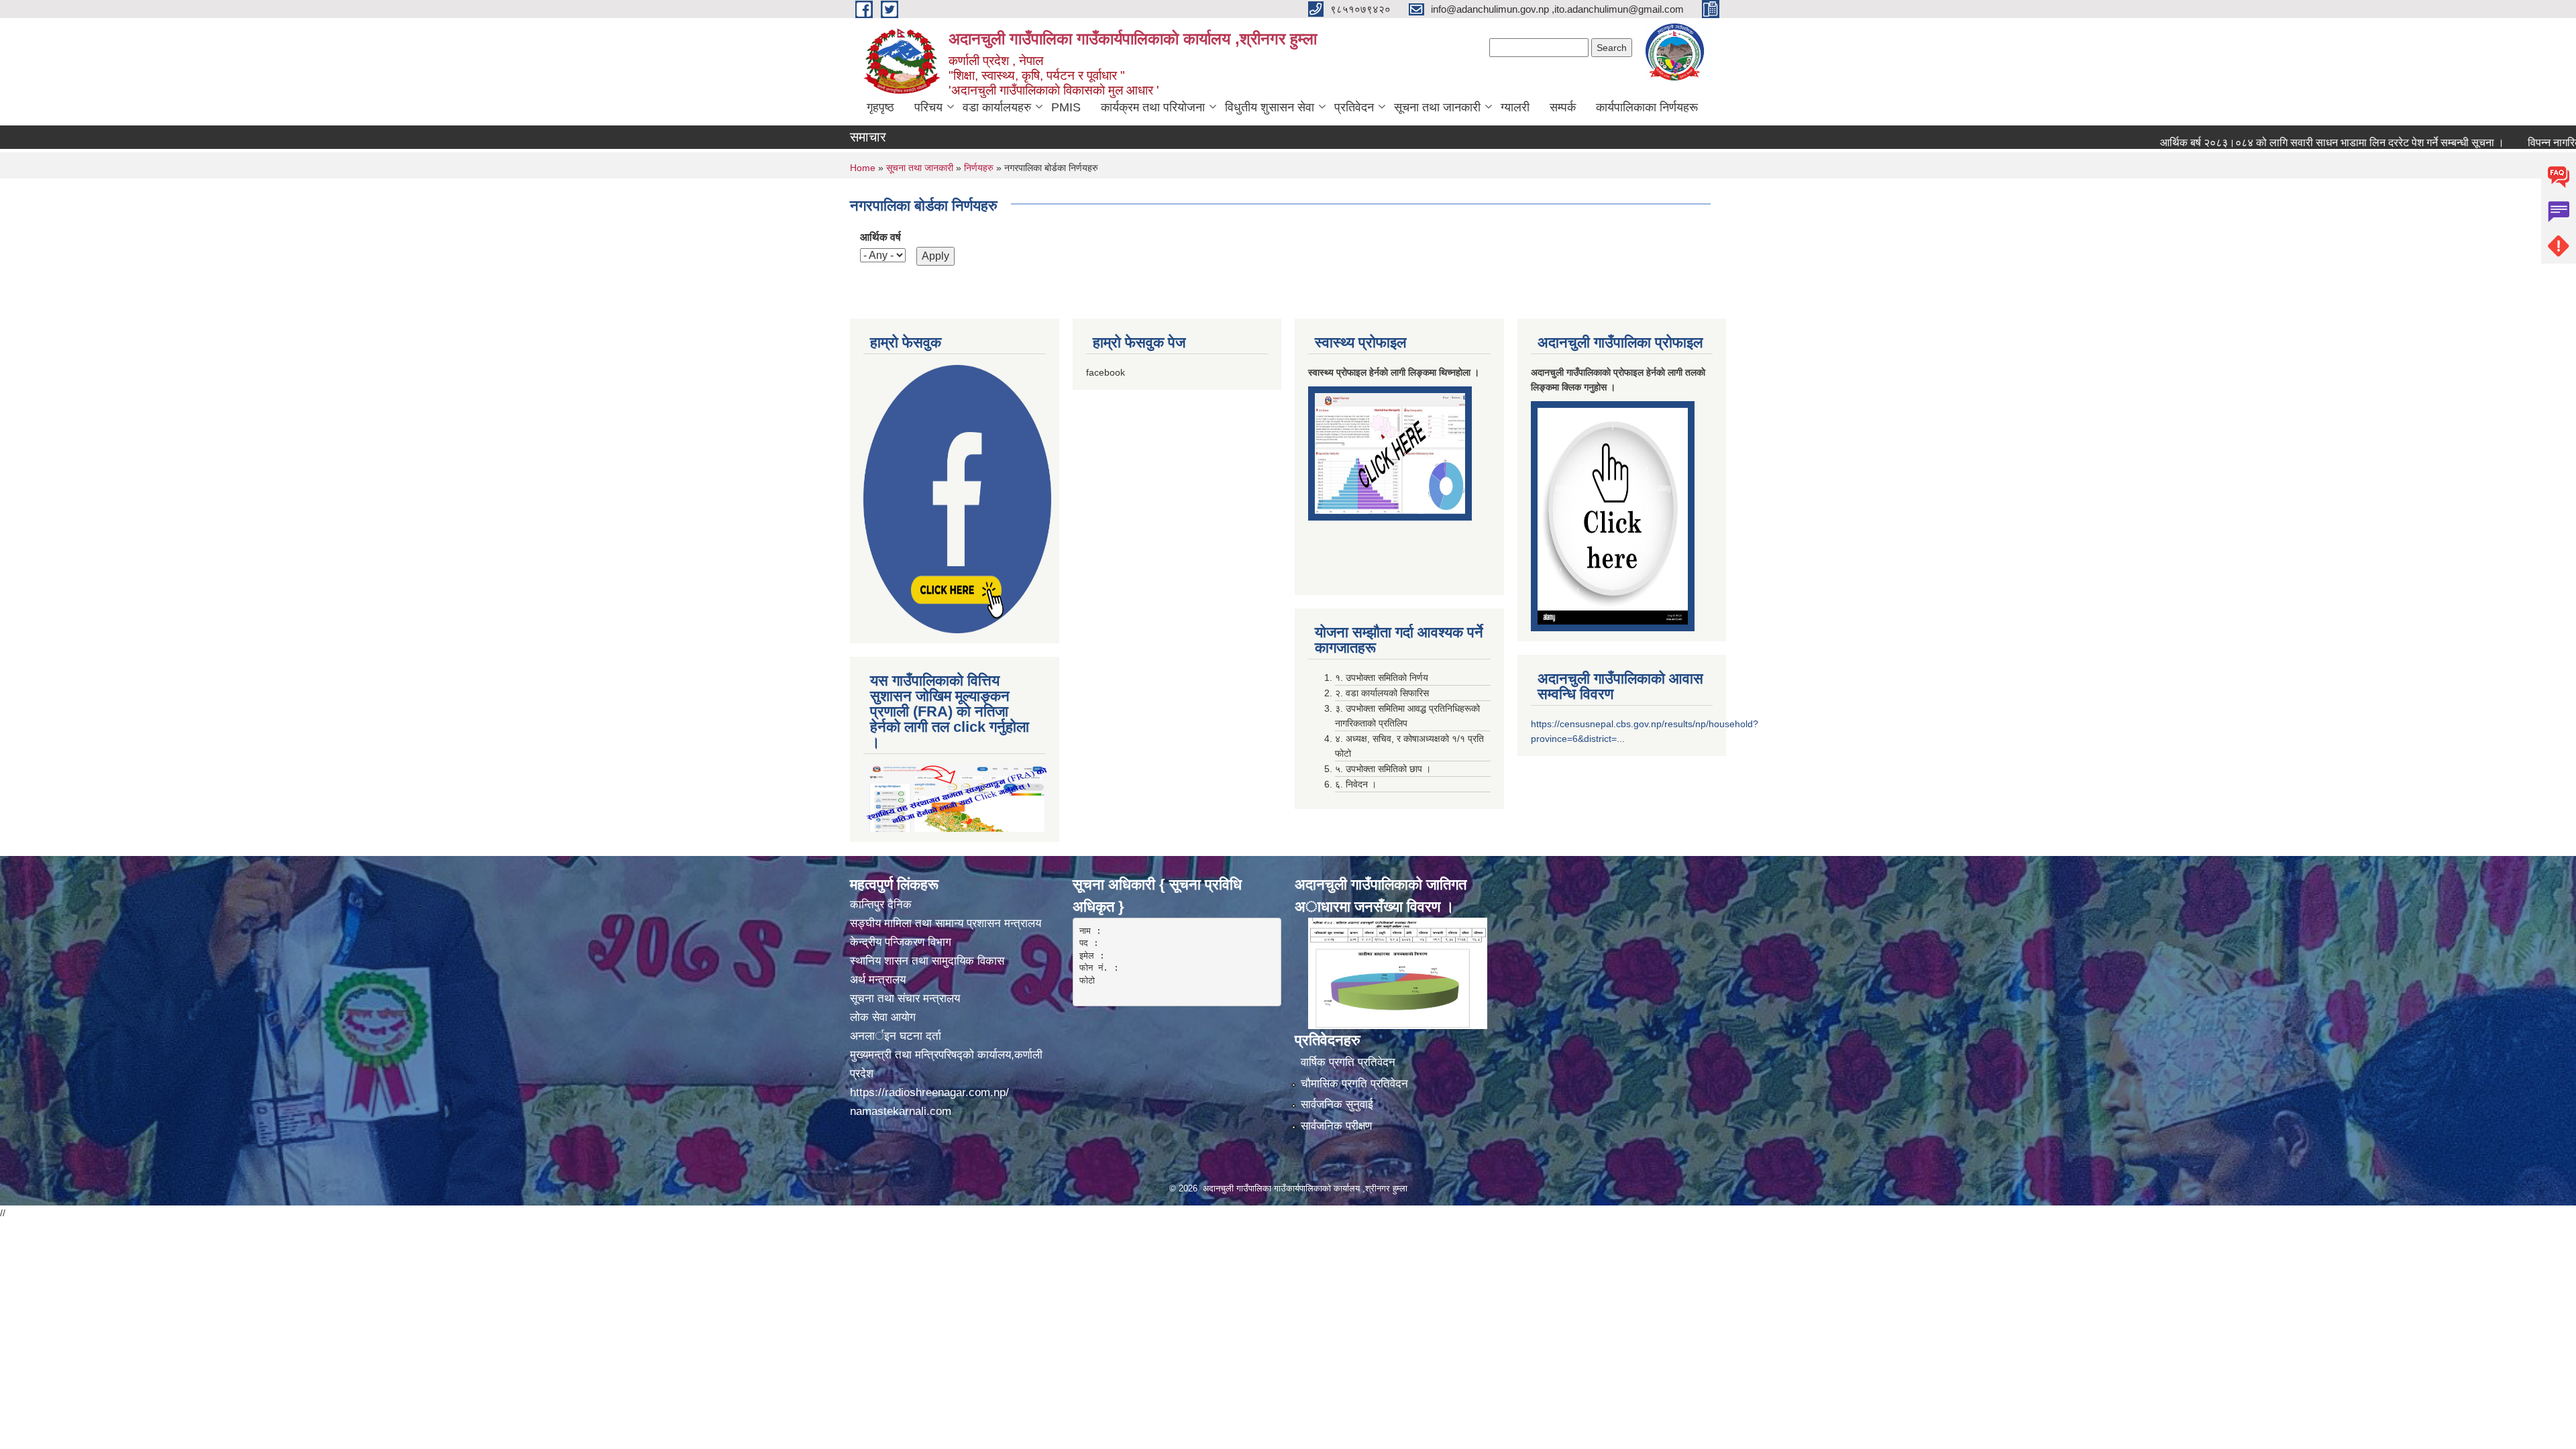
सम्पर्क (1563, 107)
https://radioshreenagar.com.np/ (929, 1092)
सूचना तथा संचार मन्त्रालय (905, 999)
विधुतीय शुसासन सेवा (1270, 107)
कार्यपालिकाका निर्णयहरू (1647, 107)
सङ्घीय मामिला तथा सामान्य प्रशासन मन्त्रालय (946, 923)
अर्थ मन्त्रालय (878, 980)
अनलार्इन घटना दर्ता (896, 1036)
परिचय (928, 107)
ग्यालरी (1515, 107)
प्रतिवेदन (1354, 107)
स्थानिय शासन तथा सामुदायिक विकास (927, 961)
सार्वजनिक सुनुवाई (1337, 1105)
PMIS (1066, 107)
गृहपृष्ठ (880, 107)
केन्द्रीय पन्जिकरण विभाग (902, 942)
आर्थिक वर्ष (880, 237)
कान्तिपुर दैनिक (881, 905)
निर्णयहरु (979, 168)
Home (863, 168)
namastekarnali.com (901, 1111)
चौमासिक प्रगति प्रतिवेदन (1354, 1084)
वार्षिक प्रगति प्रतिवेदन (1348, 1062)
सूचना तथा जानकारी (1437, 107)
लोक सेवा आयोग (884, 1017)
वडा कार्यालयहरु (997, 107)
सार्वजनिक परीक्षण (1336, 1126)
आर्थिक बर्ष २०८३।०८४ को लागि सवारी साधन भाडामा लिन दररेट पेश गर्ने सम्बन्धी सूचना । (2260, 143)
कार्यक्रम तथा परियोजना (1153, 107)
